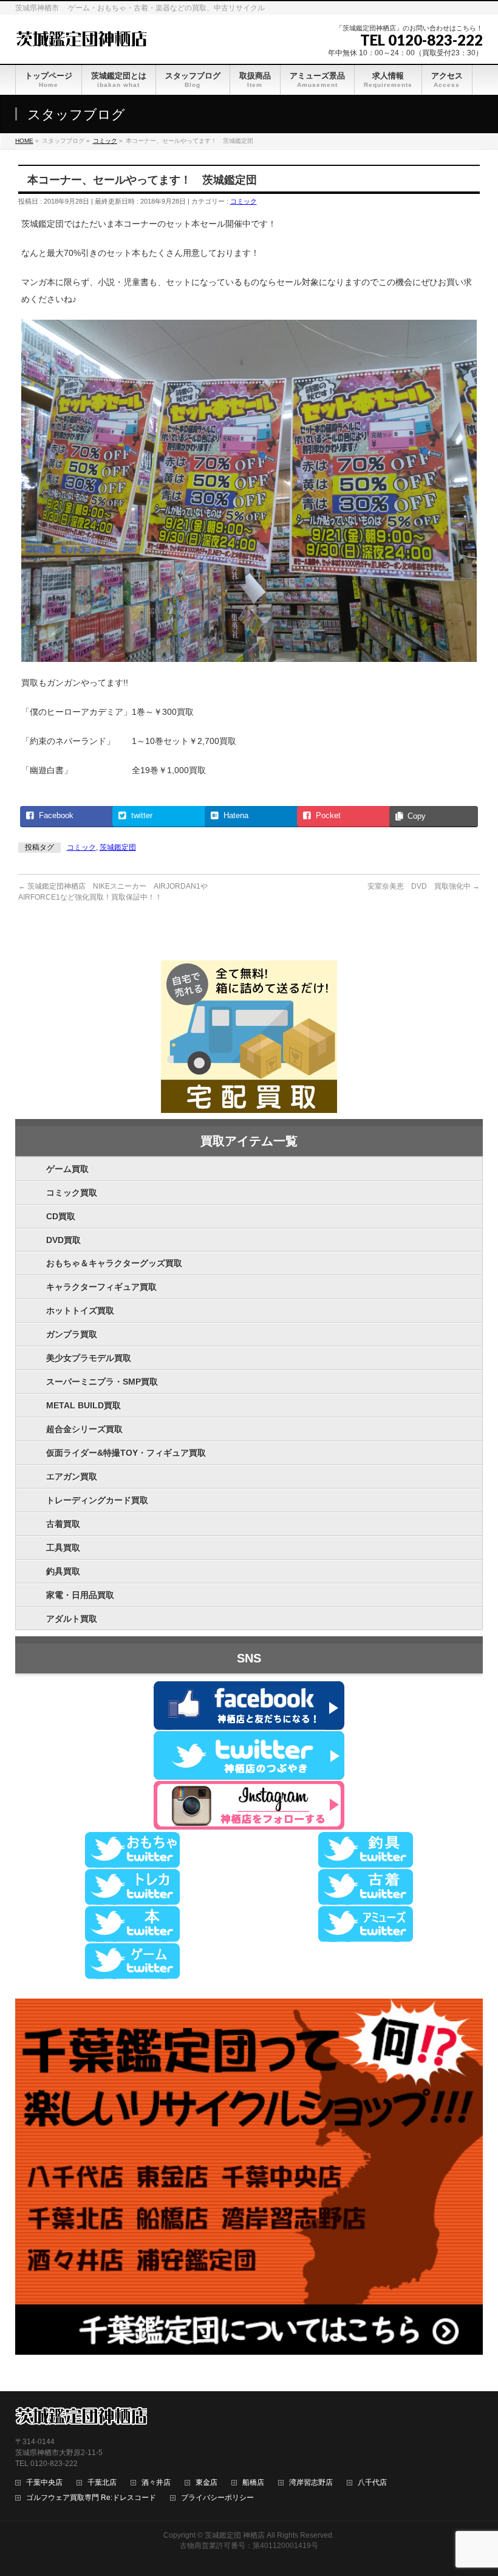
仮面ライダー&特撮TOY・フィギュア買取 (126, 1453)
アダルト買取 (72, 1619)
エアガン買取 (72, 1476)
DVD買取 (63, 1240)
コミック (244, 201)
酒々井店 (156, 2483)
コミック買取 (72, 1193)
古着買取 (63, 1524)
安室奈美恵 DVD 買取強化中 (424, 886)
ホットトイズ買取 (80, 1310)
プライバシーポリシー (217, 2498)
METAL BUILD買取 (84, 1405)
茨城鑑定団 (118, 847)
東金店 (206, 2483)
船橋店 (253, 2483)
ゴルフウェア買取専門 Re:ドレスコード (91, 2498)
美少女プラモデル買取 (89, 1358)
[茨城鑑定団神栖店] (81, 37)
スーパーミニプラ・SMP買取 (102, 1382)
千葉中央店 (44, 2483)
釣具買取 (63, 1571)
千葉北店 (102, 2483)
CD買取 (61, 1216)
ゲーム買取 (67, 1169)
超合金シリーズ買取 (84, 1429)
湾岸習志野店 (311, 2483)
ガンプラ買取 (72, 1334)
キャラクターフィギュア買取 (101, 1287)
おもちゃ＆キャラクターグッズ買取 (114, 1263)
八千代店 (372, 2483)
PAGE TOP (476, 2488)
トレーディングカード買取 (97, 1500)
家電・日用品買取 (80, 1595)
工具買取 (63, 1548)
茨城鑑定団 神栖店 (235, 2535)
